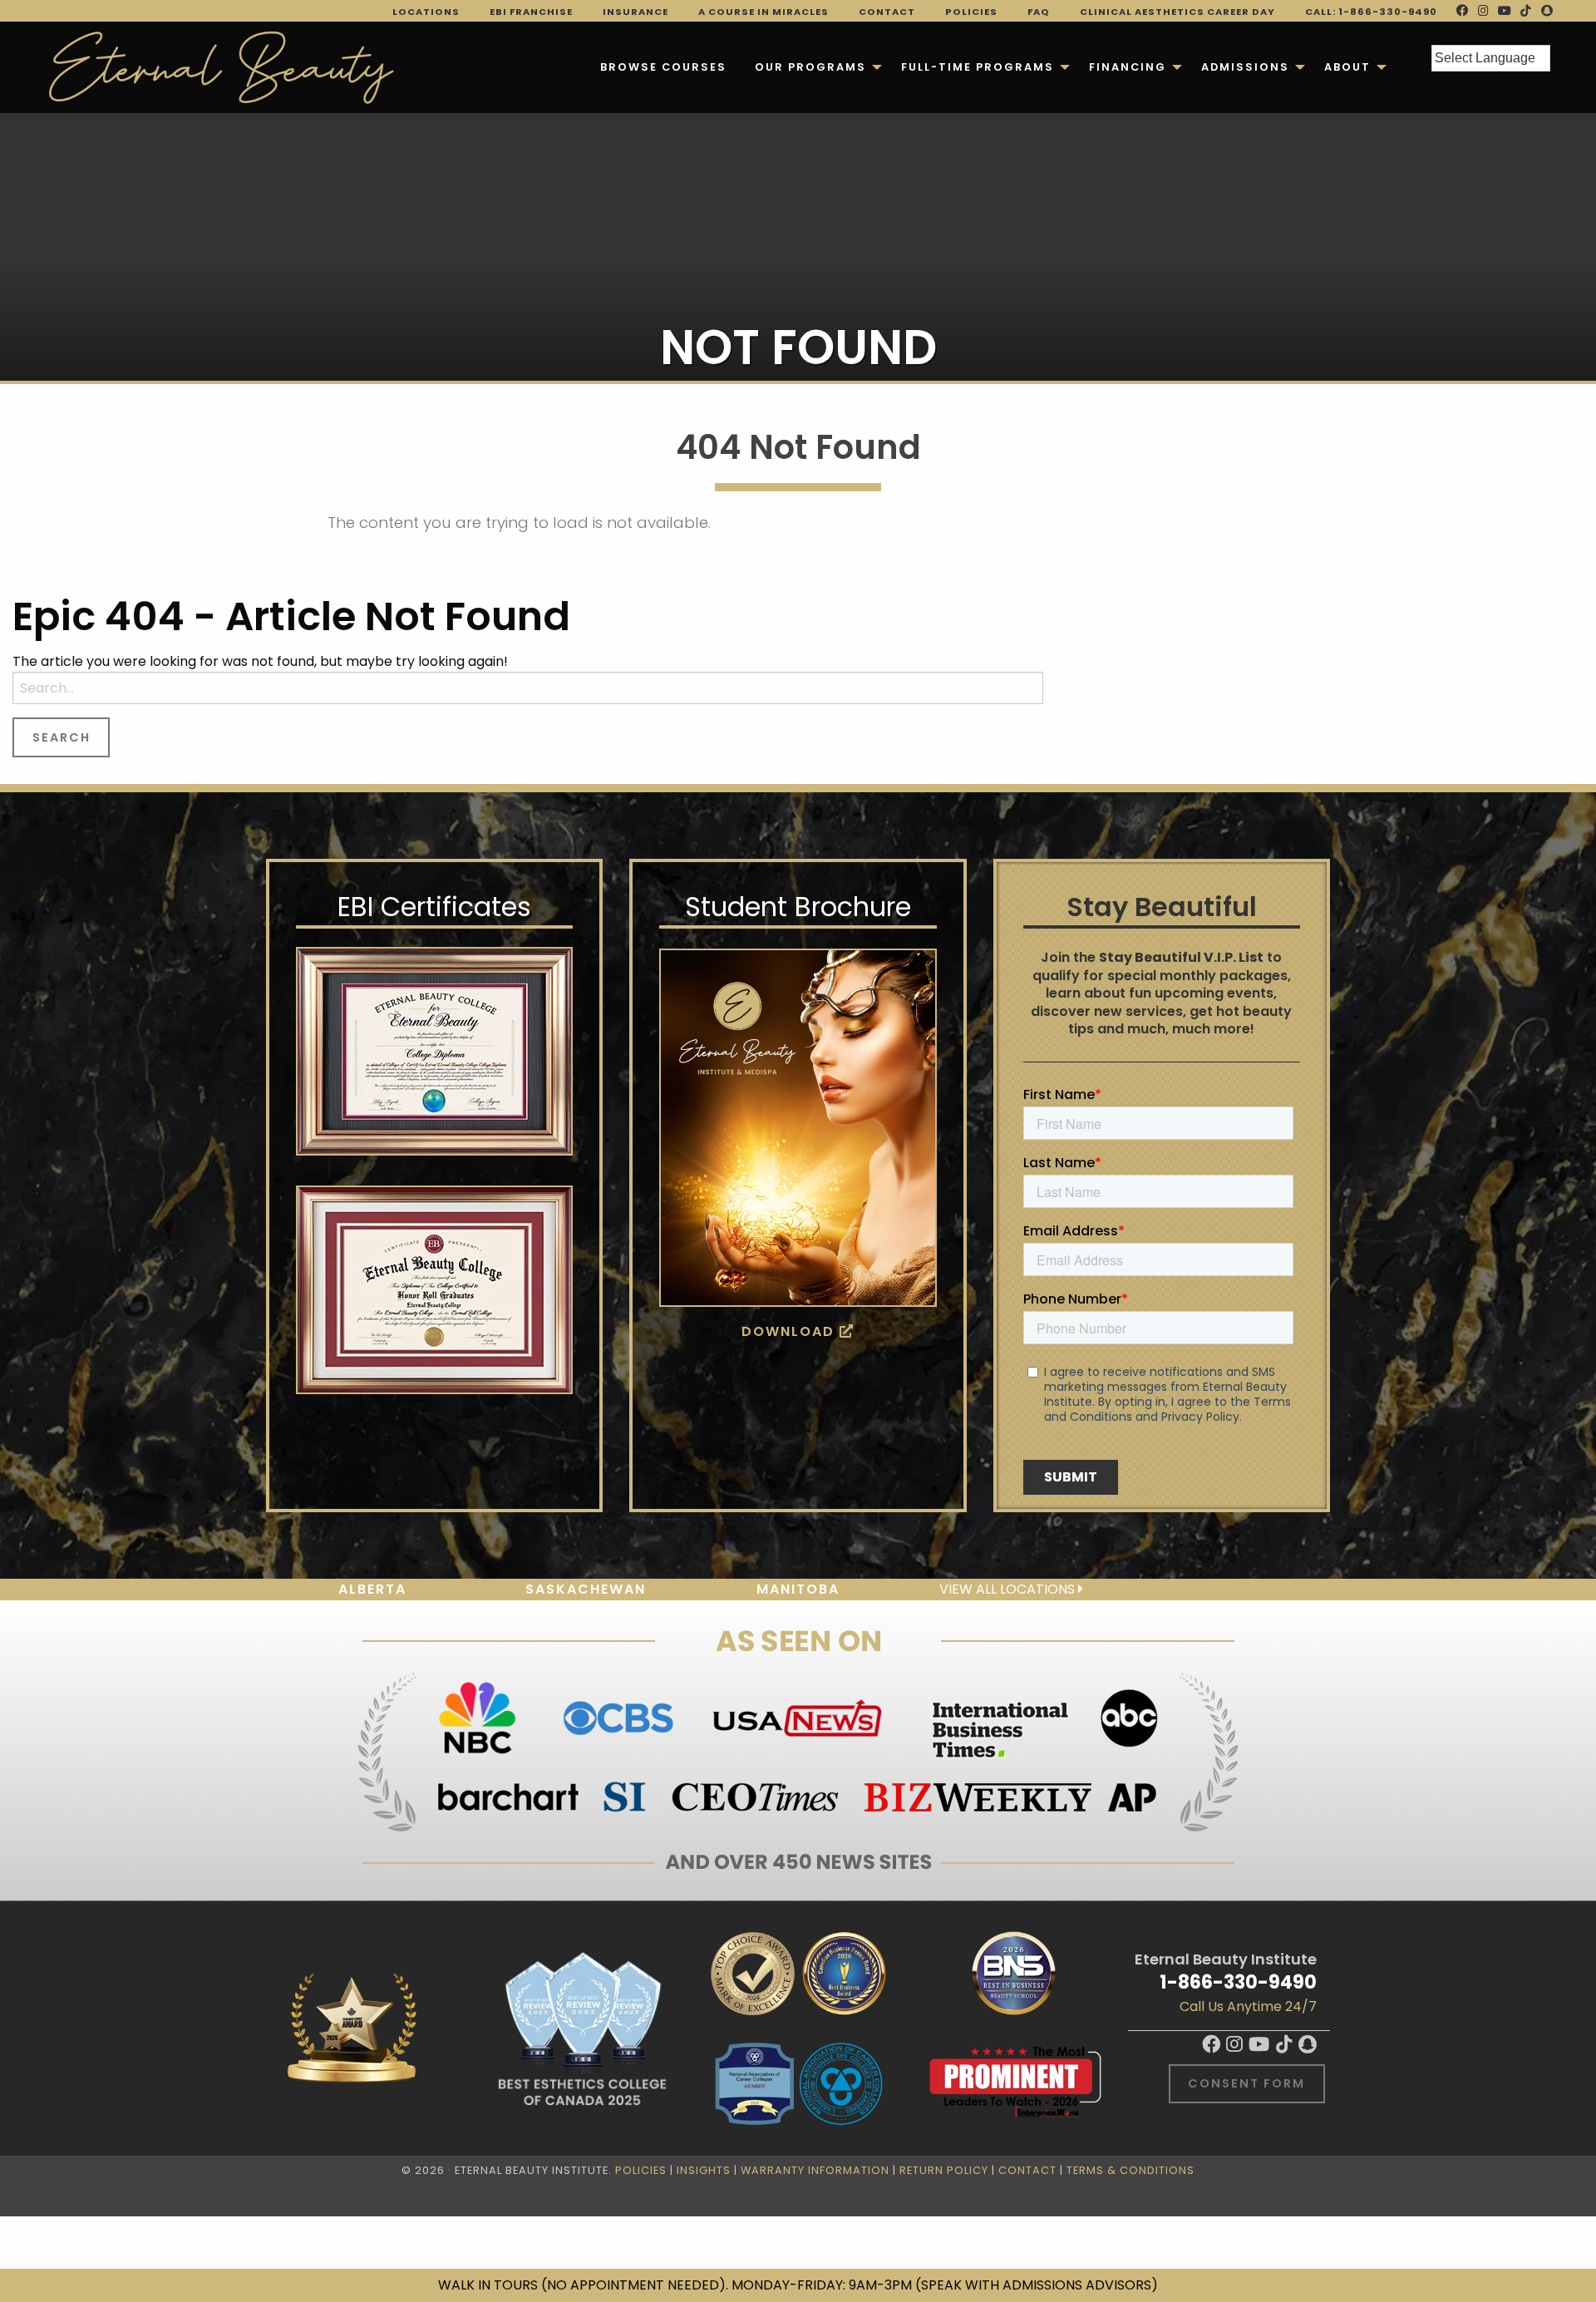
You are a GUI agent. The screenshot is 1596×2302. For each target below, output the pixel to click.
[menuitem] (663, 67)
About (1347, 67)
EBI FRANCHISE (531, 12)
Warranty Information (815, 2170)
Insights (704, 2170)
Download (791, 1331)
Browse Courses (663, 67)
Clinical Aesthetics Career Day (1177, 12)
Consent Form (1246, 2083)
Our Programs (810, 67)
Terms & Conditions (1130, 2170)
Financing (1128, 67)
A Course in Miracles (764, 12)
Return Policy (944, 2170)
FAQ (1039, 12)
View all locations (1009, 1589)
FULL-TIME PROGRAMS (978, 67)
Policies (971, 12)
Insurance (635, 12)
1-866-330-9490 (1238, 1982)
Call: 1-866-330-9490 (1371, 12)
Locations (426, 12)
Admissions (1245, 67)
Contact (887, 12)
